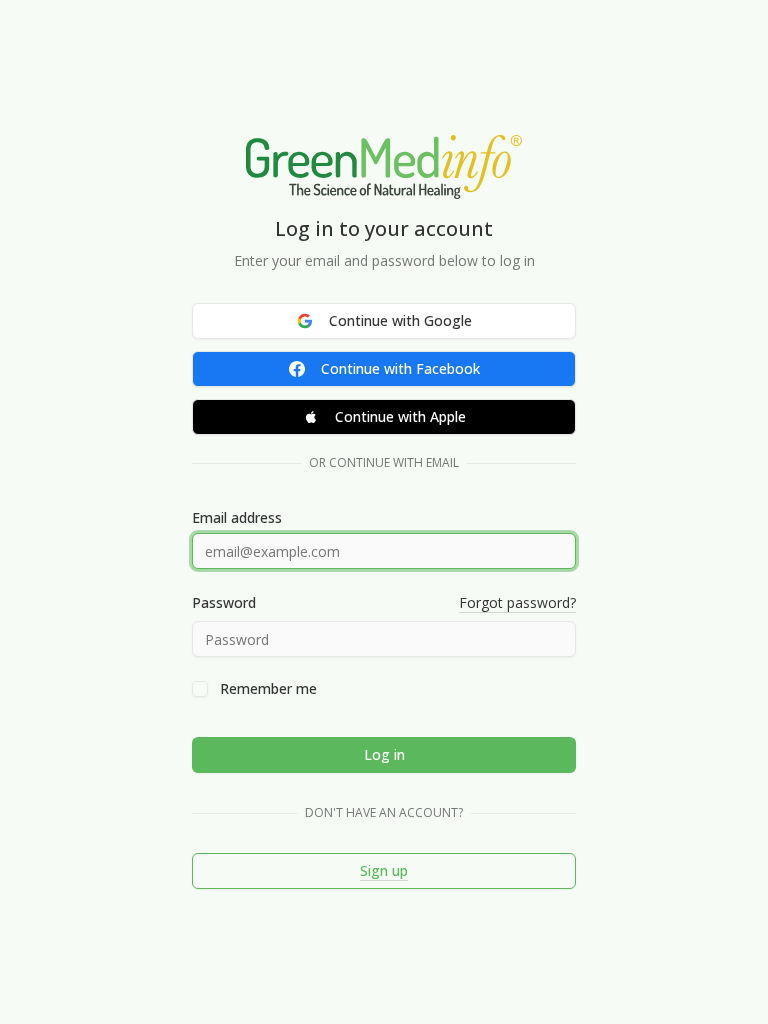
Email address (237, 518)
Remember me (268, 689)
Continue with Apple (400, 416)
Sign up (384, 870)
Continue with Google (400, 320)
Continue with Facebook (400, 368)
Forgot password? (517, 602)
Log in (384, 754)
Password (224, 603)
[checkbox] (200, 689)
